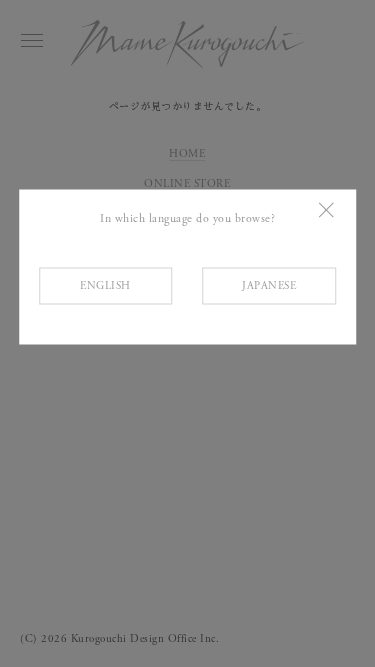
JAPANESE (269, 285)
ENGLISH (105, 285)
